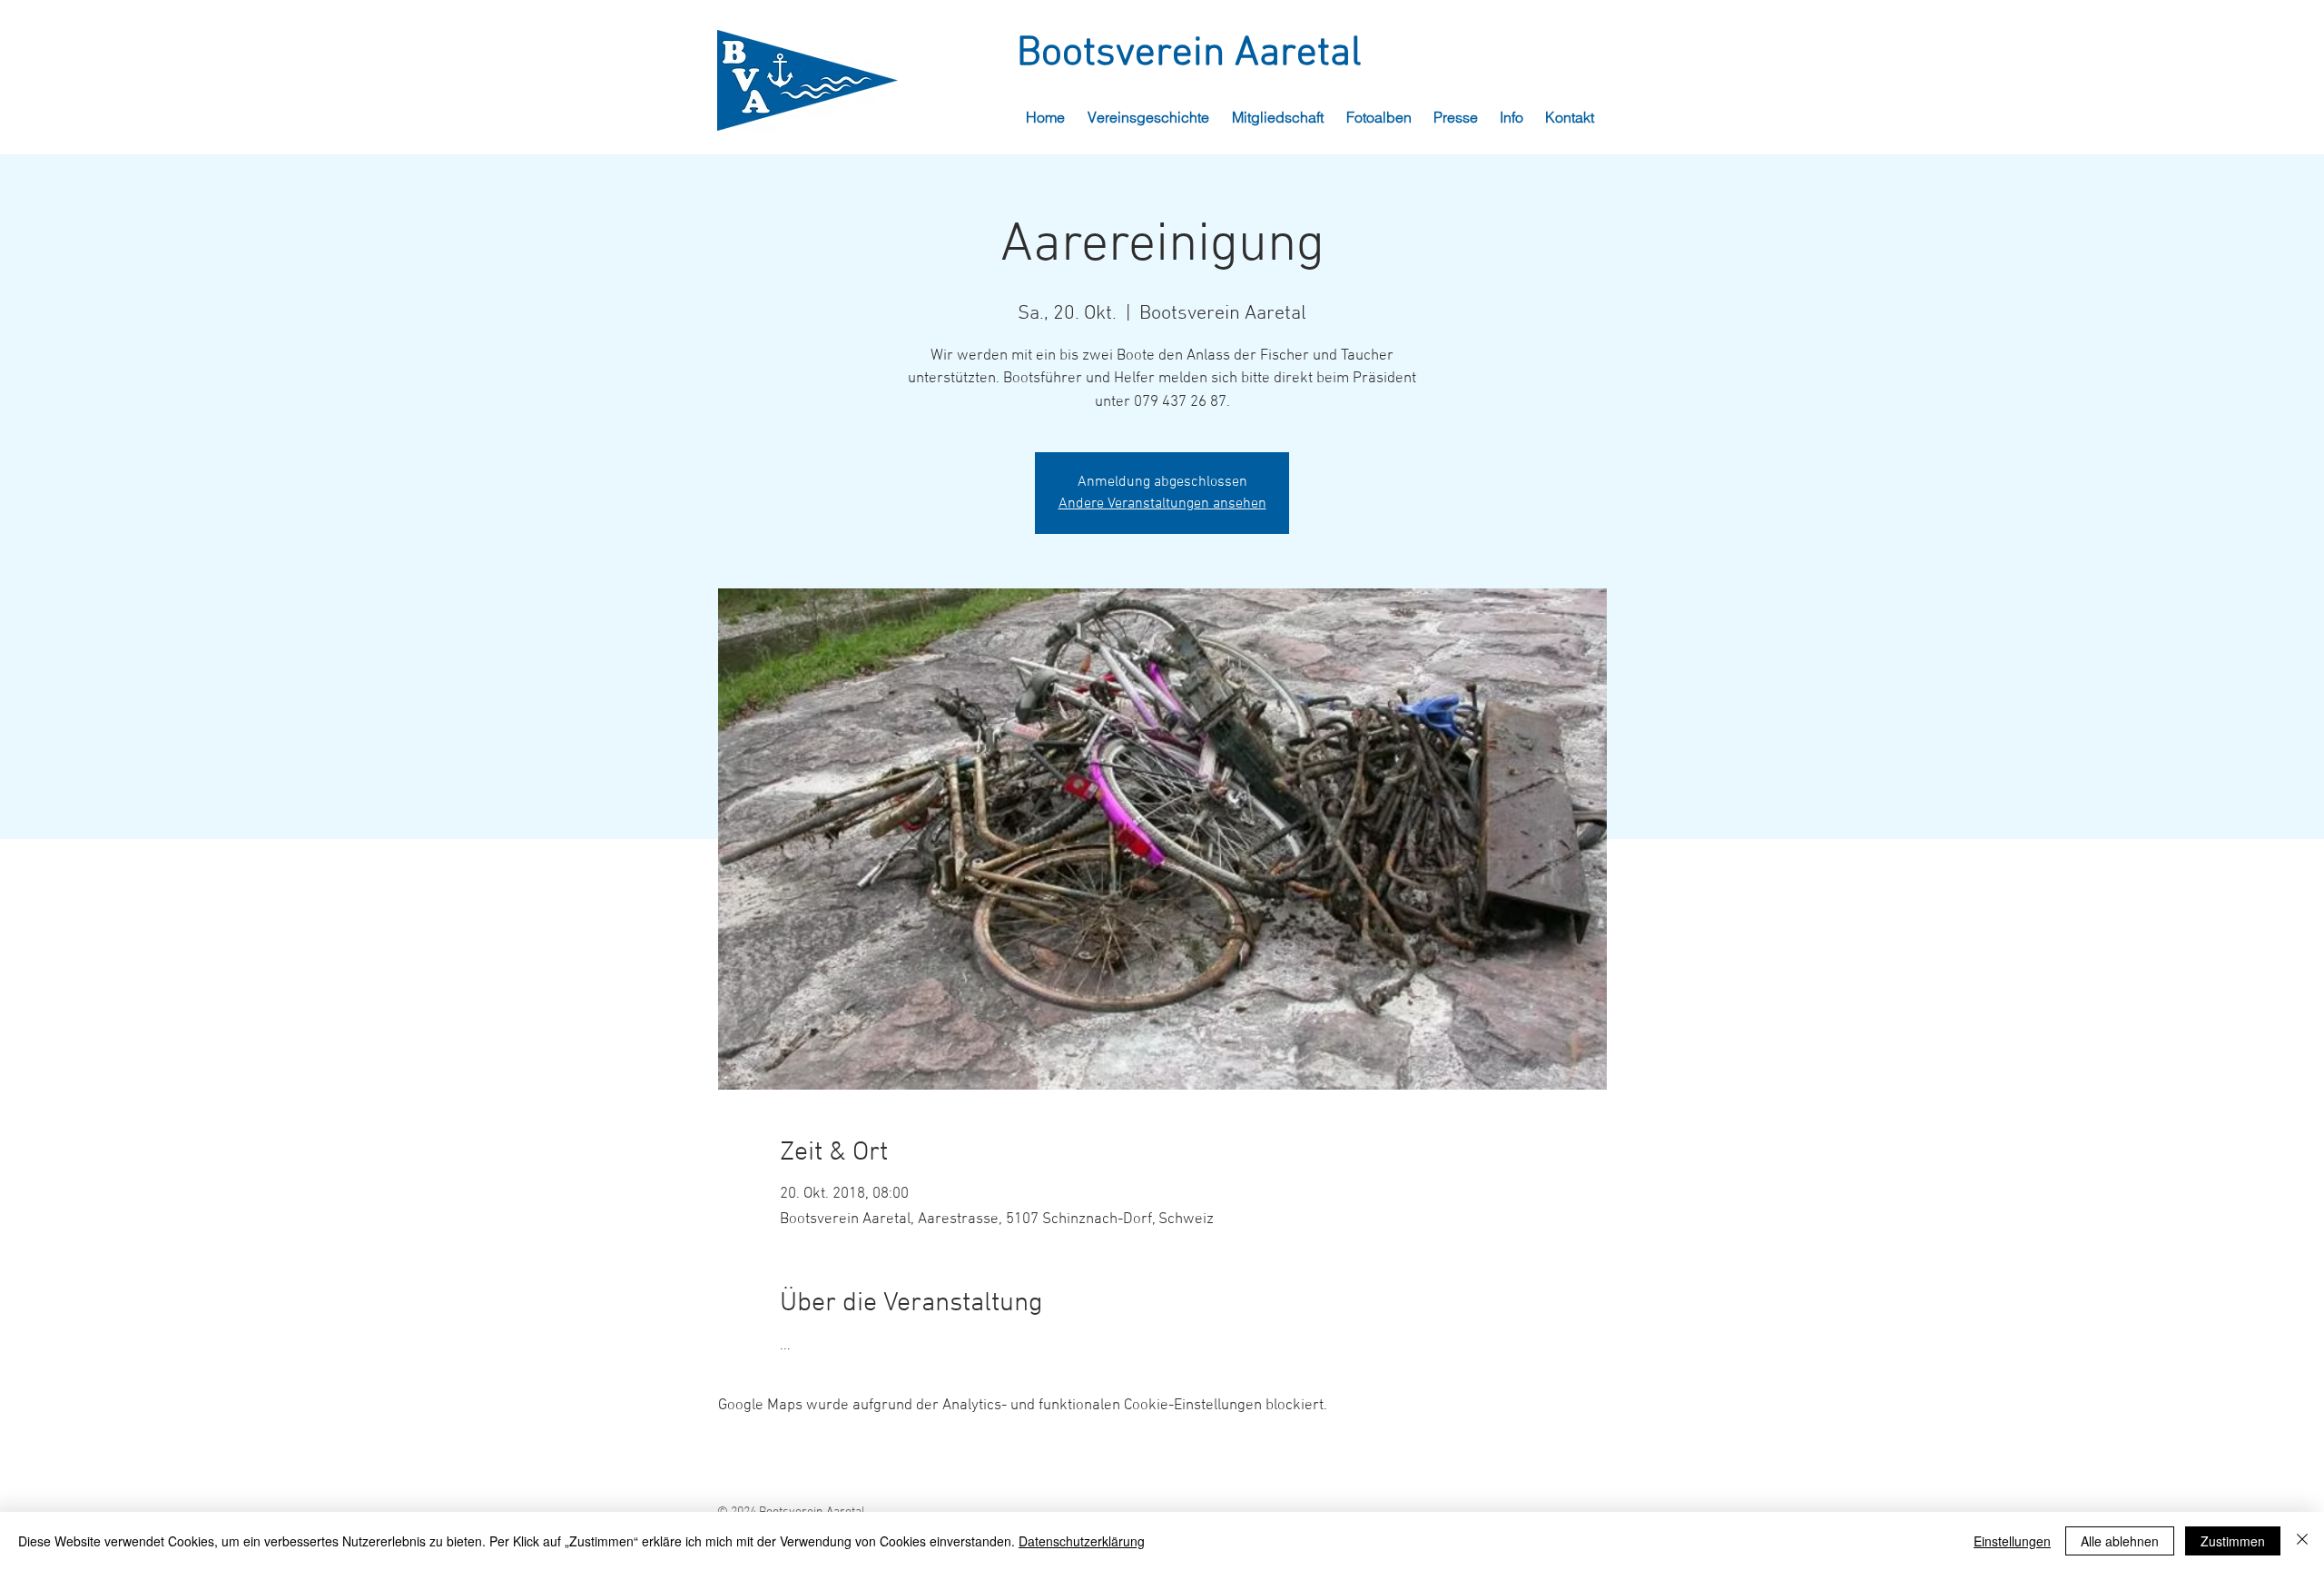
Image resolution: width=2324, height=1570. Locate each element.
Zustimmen (2233, 1541)
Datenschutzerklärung (1082, 1541)
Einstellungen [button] (2012, 1541)
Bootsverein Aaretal (1189, 54)
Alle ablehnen (2120, 1541)
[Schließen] (2302, 1541)
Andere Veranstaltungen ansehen (1162, 504)
